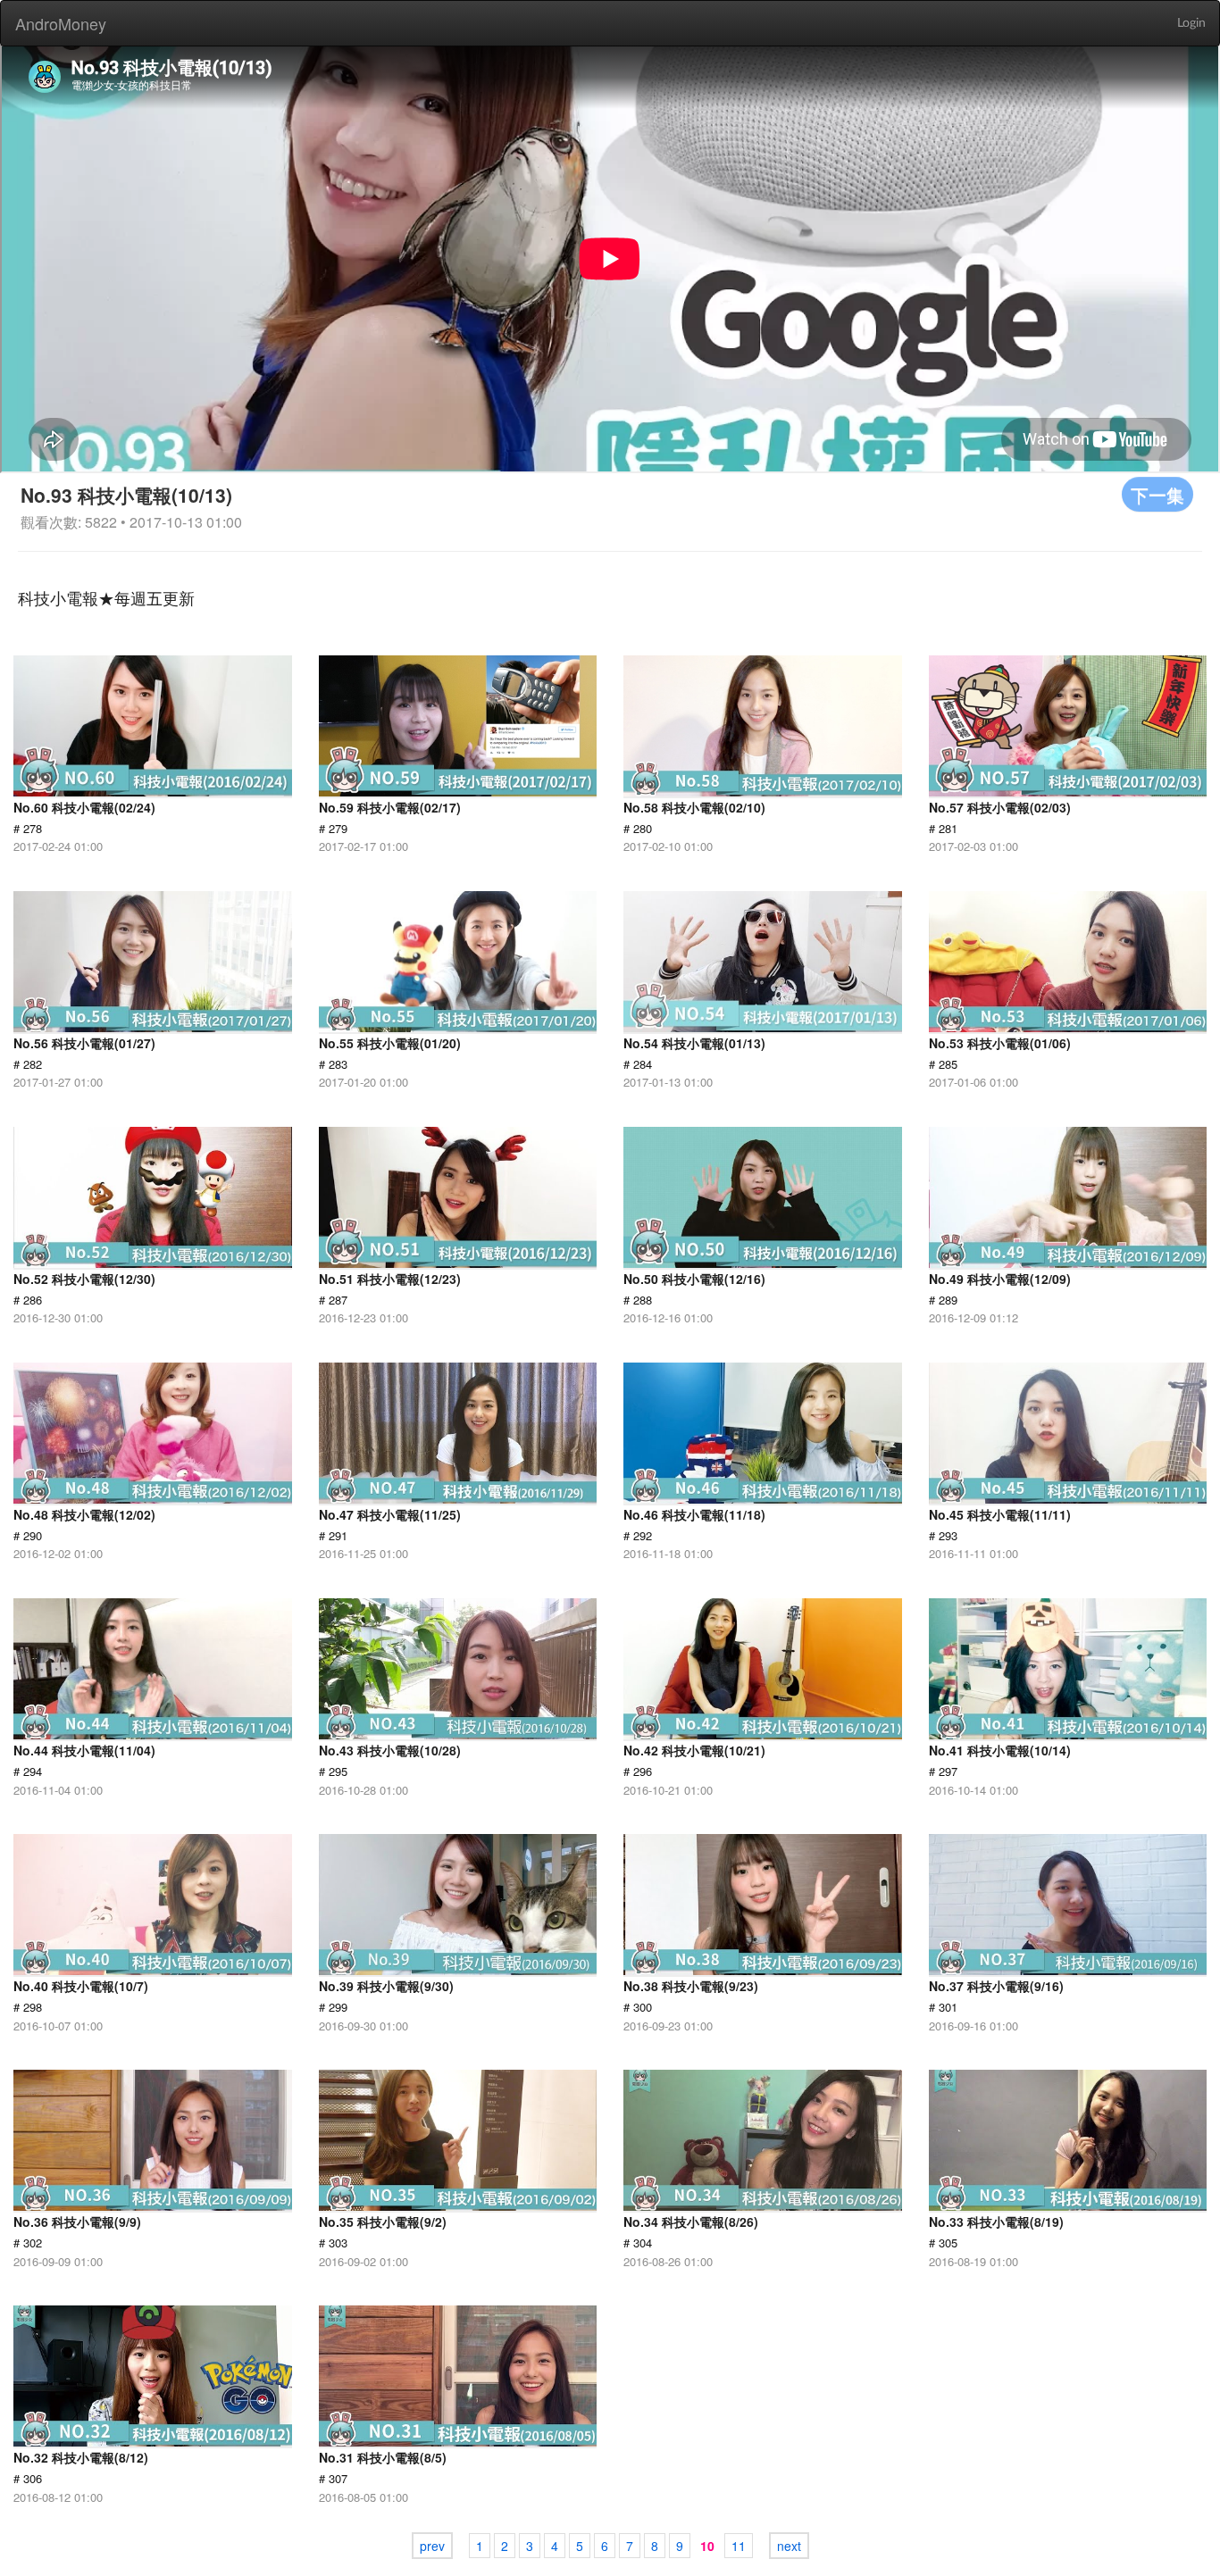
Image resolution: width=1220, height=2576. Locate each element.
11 (739, 2546)
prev (432, 2546)
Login (1191, 23)
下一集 (1157, 494)
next (789, 2546)
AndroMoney (61, 23)
